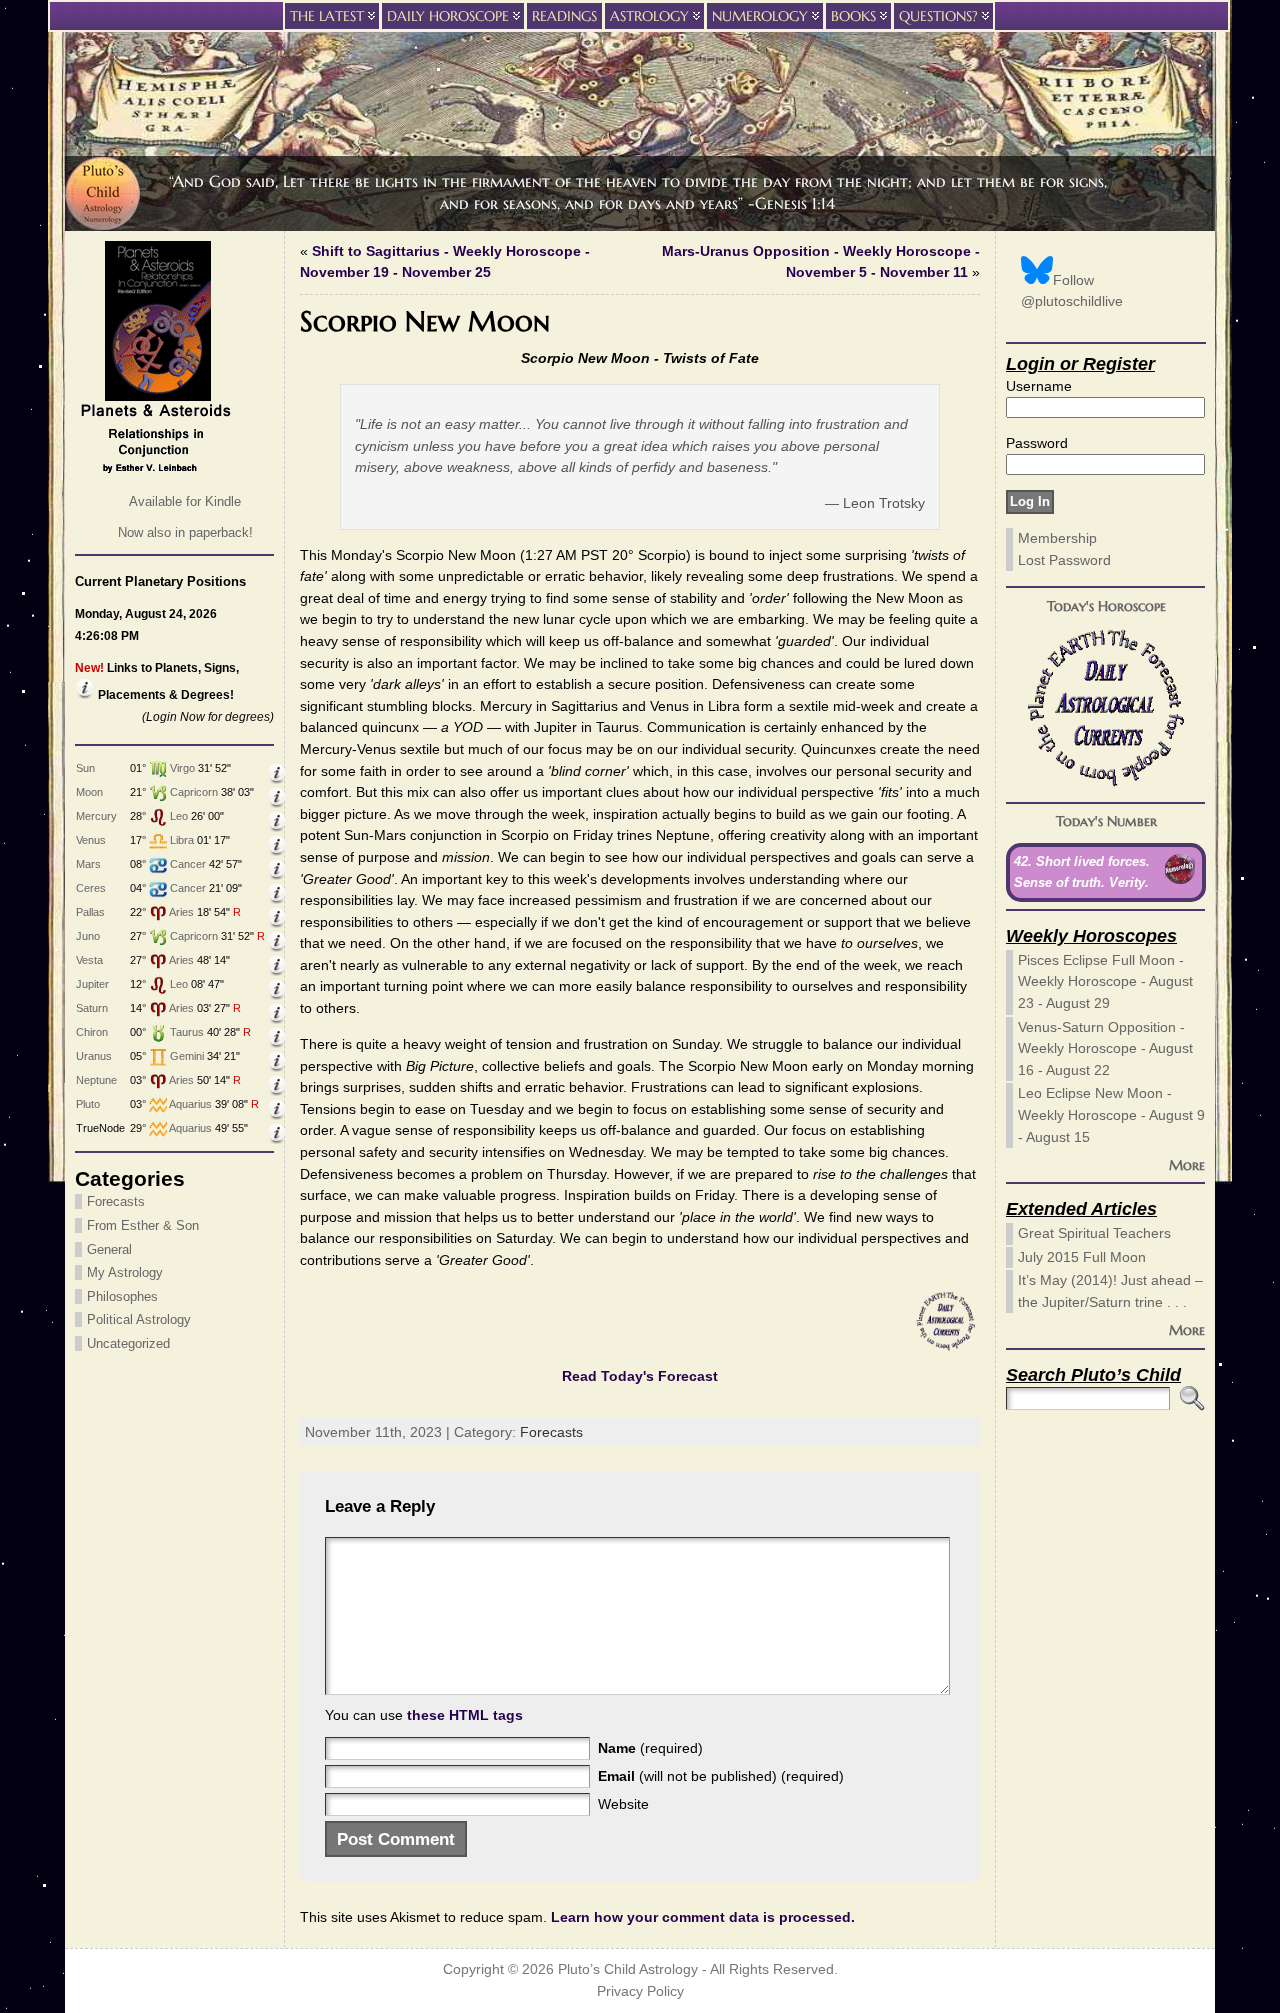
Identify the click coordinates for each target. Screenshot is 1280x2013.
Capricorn (194, 792)
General (109, 1249)
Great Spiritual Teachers (1094, 1233)
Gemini (187, 1056)
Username (1039, 386)
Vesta (89, 960)
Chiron (92, 1032)
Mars (88, 864)
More (1187, 1165)
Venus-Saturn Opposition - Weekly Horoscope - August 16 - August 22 (1105, 1048)
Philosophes (122, 1296)
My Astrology (125, 1272)
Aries (181, 912)
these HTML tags (465, 1715)
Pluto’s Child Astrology (628, 1969)
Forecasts (116, 1201)
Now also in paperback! (185, 532)
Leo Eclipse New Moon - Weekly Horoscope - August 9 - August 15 (1111, 1114)
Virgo (182, 768)
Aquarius (190, 1104)
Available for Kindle (185, 501)
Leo (179, 816)
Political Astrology (139, 1319)
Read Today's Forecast (640, 1376)
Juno (88, 936)
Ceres (91, 888)
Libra (182, 840)
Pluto (88, 1104)
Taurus (187, 1032)
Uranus (94, 1056)
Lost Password (1064, 560)
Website (623, 1804)
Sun (85, 768)
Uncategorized (128, 1343)
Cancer (188, 864)
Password (1037, 443)
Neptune (96, 1080)
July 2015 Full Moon (1082, 1257)
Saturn (92, 1008)
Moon (89, 792)
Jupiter (92, 984)
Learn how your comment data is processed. (703, 1917)
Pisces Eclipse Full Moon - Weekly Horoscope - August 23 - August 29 (1105, 981)
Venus (91, 840)
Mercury (96, 816)
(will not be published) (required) (721, 1776)
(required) (650, 1748)
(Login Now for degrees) (208, 717)
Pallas (90, 912)
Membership (1057, 538)
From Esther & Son (143, 1225)
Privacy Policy (640, 1991)
